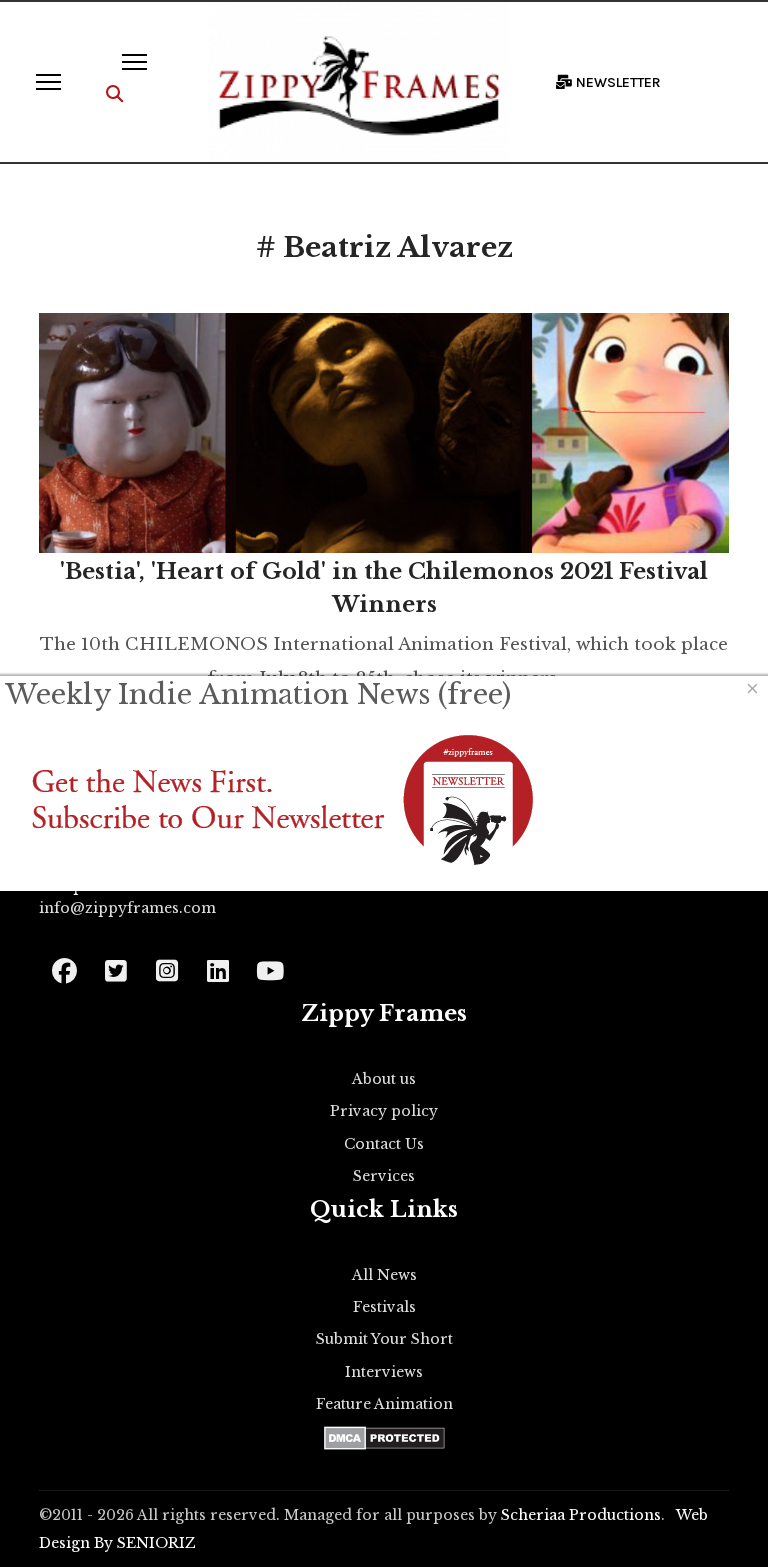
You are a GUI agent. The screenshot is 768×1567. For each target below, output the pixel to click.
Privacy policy (384, 1111)
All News (384, 1275)
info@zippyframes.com (127, 908)
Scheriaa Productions (581, 1515)
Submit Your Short (384, 1339)
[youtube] (268, 964)
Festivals (384, 1307)
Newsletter (617, 82)
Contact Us (384, 1144)
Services (384, 1176)
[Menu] (48, 82)
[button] (114, 94)
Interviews (384, 1372)
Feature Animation (384, 1404)
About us (384, 1079)
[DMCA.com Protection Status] (384, 1438)
